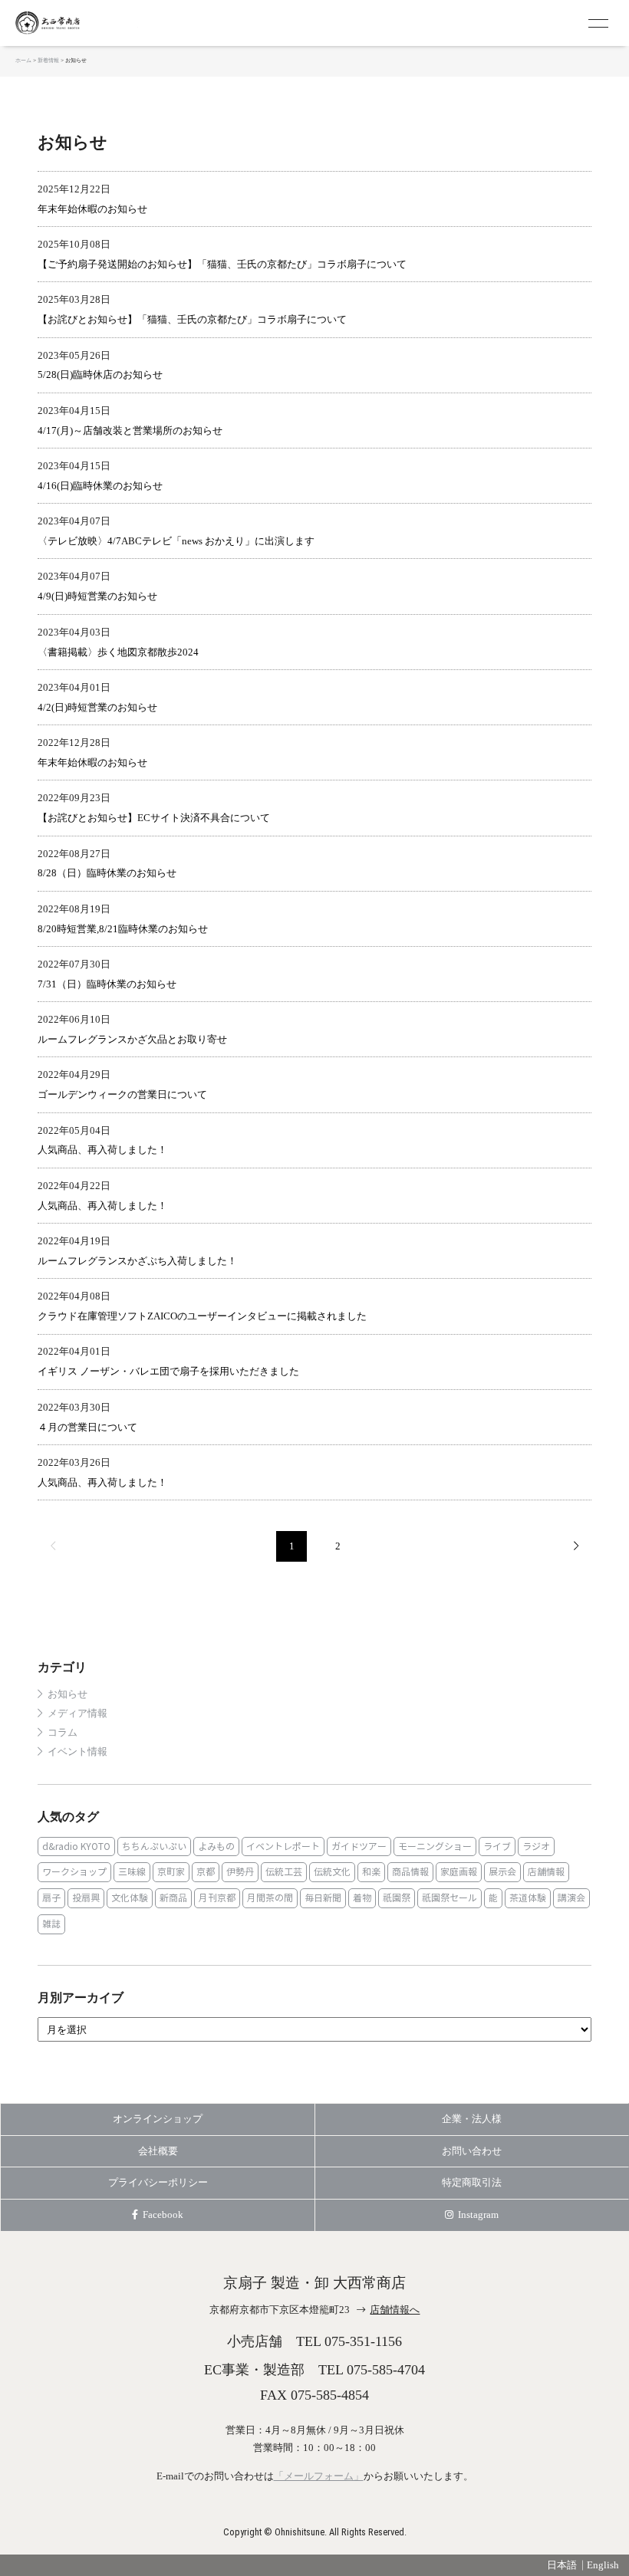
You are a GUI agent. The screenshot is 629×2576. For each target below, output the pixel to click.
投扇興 (86, 1898)
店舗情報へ (395, 2310)
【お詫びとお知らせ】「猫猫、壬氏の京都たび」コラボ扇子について (192, 319)
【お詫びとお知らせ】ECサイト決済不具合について (154, 818)
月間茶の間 (270, 1898)
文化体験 (130, 1898)
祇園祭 (397, 1898)
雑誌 (51, 1924)
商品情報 (410, 1872)
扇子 (51, 1898)
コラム (63, 1733)
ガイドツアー (359, 1847)
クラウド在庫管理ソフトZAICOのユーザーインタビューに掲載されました (202, 1316)
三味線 (132, 1872)
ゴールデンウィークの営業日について (122, 1094)
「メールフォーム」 (319, 2476)
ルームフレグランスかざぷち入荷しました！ (137, 1261)
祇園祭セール (450, 1898)
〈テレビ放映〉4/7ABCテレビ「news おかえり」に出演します (176, 541)
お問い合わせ (472, 2151)
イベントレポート (283, 1847)
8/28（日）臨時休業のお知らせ (107, 873)
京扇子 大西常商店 (77, 23)
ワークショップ (74, 1872)
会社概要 (158, 2151)
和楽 (371, 1872)
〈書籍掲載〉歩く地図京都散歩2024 (118, 652)
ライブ (497, 1847)
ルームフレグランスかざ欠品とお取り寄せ (132, 1039)
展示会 (502, 1872)
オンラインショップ (158, 2119)
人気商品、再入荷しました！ (102, 1150)
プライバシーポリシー (158, 2182)
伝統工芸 (284, 1872)
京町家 (171, 1872)
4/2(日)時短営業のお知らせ (97, 707)
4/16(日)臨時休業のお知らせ (100, 486)
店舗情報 (546, 1872)
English (603, 2565)
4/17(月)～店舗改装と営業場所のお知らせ (130, 430)
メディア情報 (77, 1714)
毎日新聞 (323, 1898)
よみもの (216, 1847)
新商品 (173, 1898)
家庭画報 (459, 1872)
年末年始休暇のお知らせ (92, 209)
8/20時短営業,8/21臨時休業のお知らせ (123, 929)
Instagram (478, 2215)
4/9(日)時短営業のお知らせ (97, 596)
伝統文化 (332, 1872)
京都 (206, 1872)
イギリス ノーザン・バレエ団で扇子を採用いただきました (168, 1371)
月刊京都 (217, 1898)
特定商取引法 (472, 2182)
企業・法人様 (472, 2119)
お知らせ (68, 1694)
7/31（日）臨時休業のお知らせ (107, 984)
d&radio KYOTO (76, 1847)
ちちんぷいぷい (154, 1847)
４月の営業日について (87, 1427)
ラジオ (536, 1847)
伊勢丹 (240, 1872)
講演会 (571, 1898)
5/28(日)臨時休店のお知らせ (100, 375)
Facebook (163, 2215)
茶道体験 (528, 1898)
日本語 (562, 2565)
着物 (362, 1898)
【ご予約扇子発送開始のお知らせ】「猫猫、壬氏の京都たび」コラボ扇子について (222, 264)
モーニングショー (435, 1847)
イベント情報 (77, 1752)
